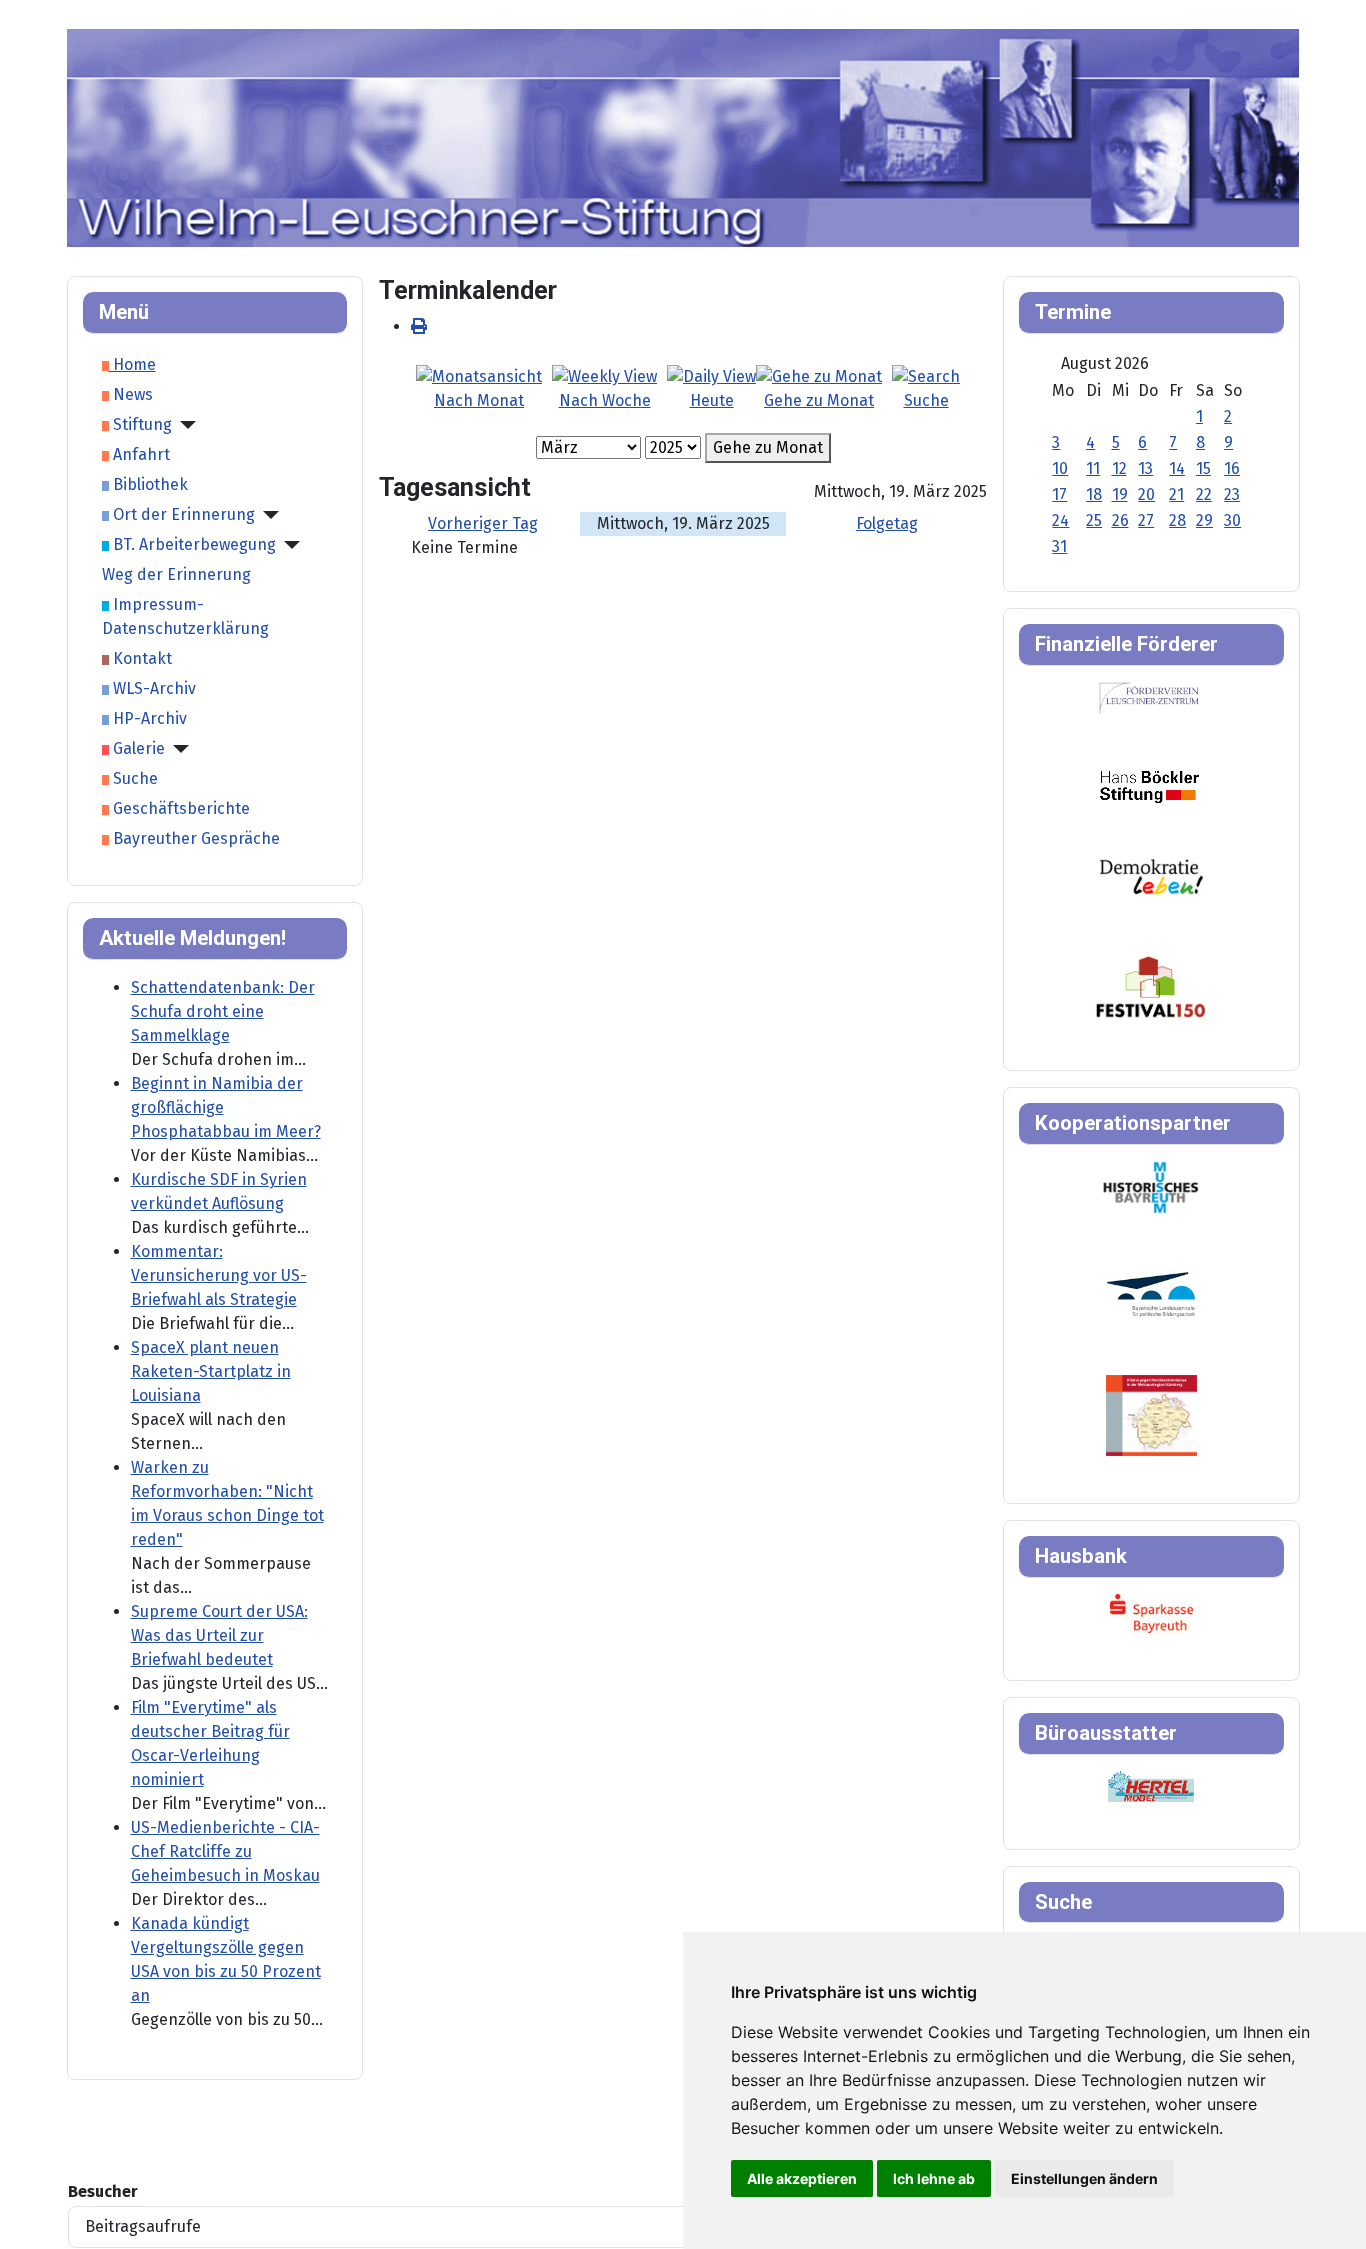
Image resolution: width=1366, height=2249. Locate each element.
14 (1177, 468)
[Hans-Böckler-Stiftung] (1149, 785)
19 (1120, 494)
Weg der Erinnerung (176, 574)
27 (1146, 520)
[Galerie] (177, 749)
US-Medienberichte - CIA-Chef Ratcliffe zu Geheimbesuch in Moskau (225, 1851)
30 (1232, 520)
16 (1232, 468)
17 (1059, 494)
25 (1094, 520)
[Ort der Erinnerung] (267, 515)
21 (1176, 494)
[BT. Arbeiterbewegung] (288, 545)
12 (1119, 468)
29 (1204, 520)
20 (1146, 494)
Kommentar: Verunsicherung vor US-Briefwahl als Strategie (219, 1275)
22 (1204, 494)
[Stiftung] (184, 425)
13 (1145, 468)
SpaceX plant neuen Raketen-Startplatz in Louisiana (211, 1371)
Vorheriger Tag (483, 523)
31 (1059, 546)
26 (1120, 520)
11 (1093, 468)
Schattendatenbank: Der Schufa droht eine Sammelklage (223, 1011)
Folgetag (887, 523)
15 (1203, 468)
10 (1060, 468)
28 (1177, 520)
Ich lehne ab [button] (934, 2178)
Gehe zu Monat (768, 447)
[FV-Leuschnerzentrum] (1149, 697)
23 (1232, 494)
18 (1094, 494)
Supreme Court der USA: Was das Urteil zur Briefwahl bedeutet (219, 1635)
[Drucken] (419, 326)
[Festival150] (1151, 985)
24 (1060, 520)
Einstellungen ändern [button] (1084, 2178)
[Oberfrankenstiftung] (1151, 875)
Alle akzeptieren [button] (802, 2178)
